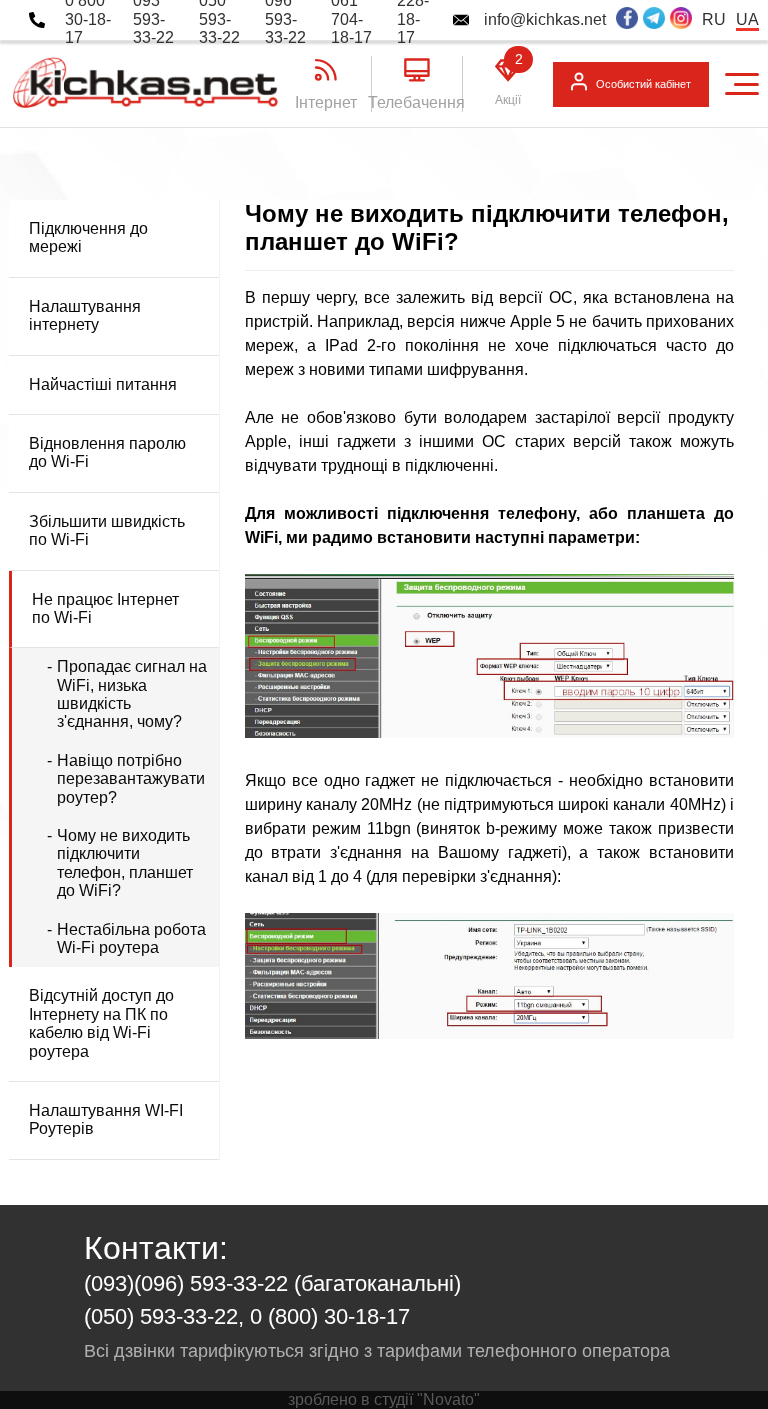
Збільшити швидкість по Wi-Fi (107, 530)
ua (747, 19)
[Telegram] (654, 20)
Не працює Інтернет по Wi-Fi (105, 608)
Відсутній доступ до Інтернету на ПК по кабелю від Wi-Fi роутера (101, 1023)
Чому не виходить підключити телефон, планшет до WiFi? (125, 863)
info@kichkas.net (545, 19)
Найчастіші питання (103, 384)
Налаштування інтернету (85, 315)
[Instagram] (681, 20)
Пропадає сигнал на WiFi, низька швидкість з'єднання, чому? (132, 694)
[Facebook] (627, 20)
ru (714, 19)
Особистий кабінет (643, 84)
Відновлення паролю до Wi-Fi (107, 452)
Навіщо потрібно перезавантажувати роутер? (131, 779)
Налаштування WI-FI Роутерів (106, 1119)
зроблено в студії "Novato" (384, 1399)
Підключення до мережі (88, 237)
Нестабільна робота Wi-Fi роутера (131, 938)
